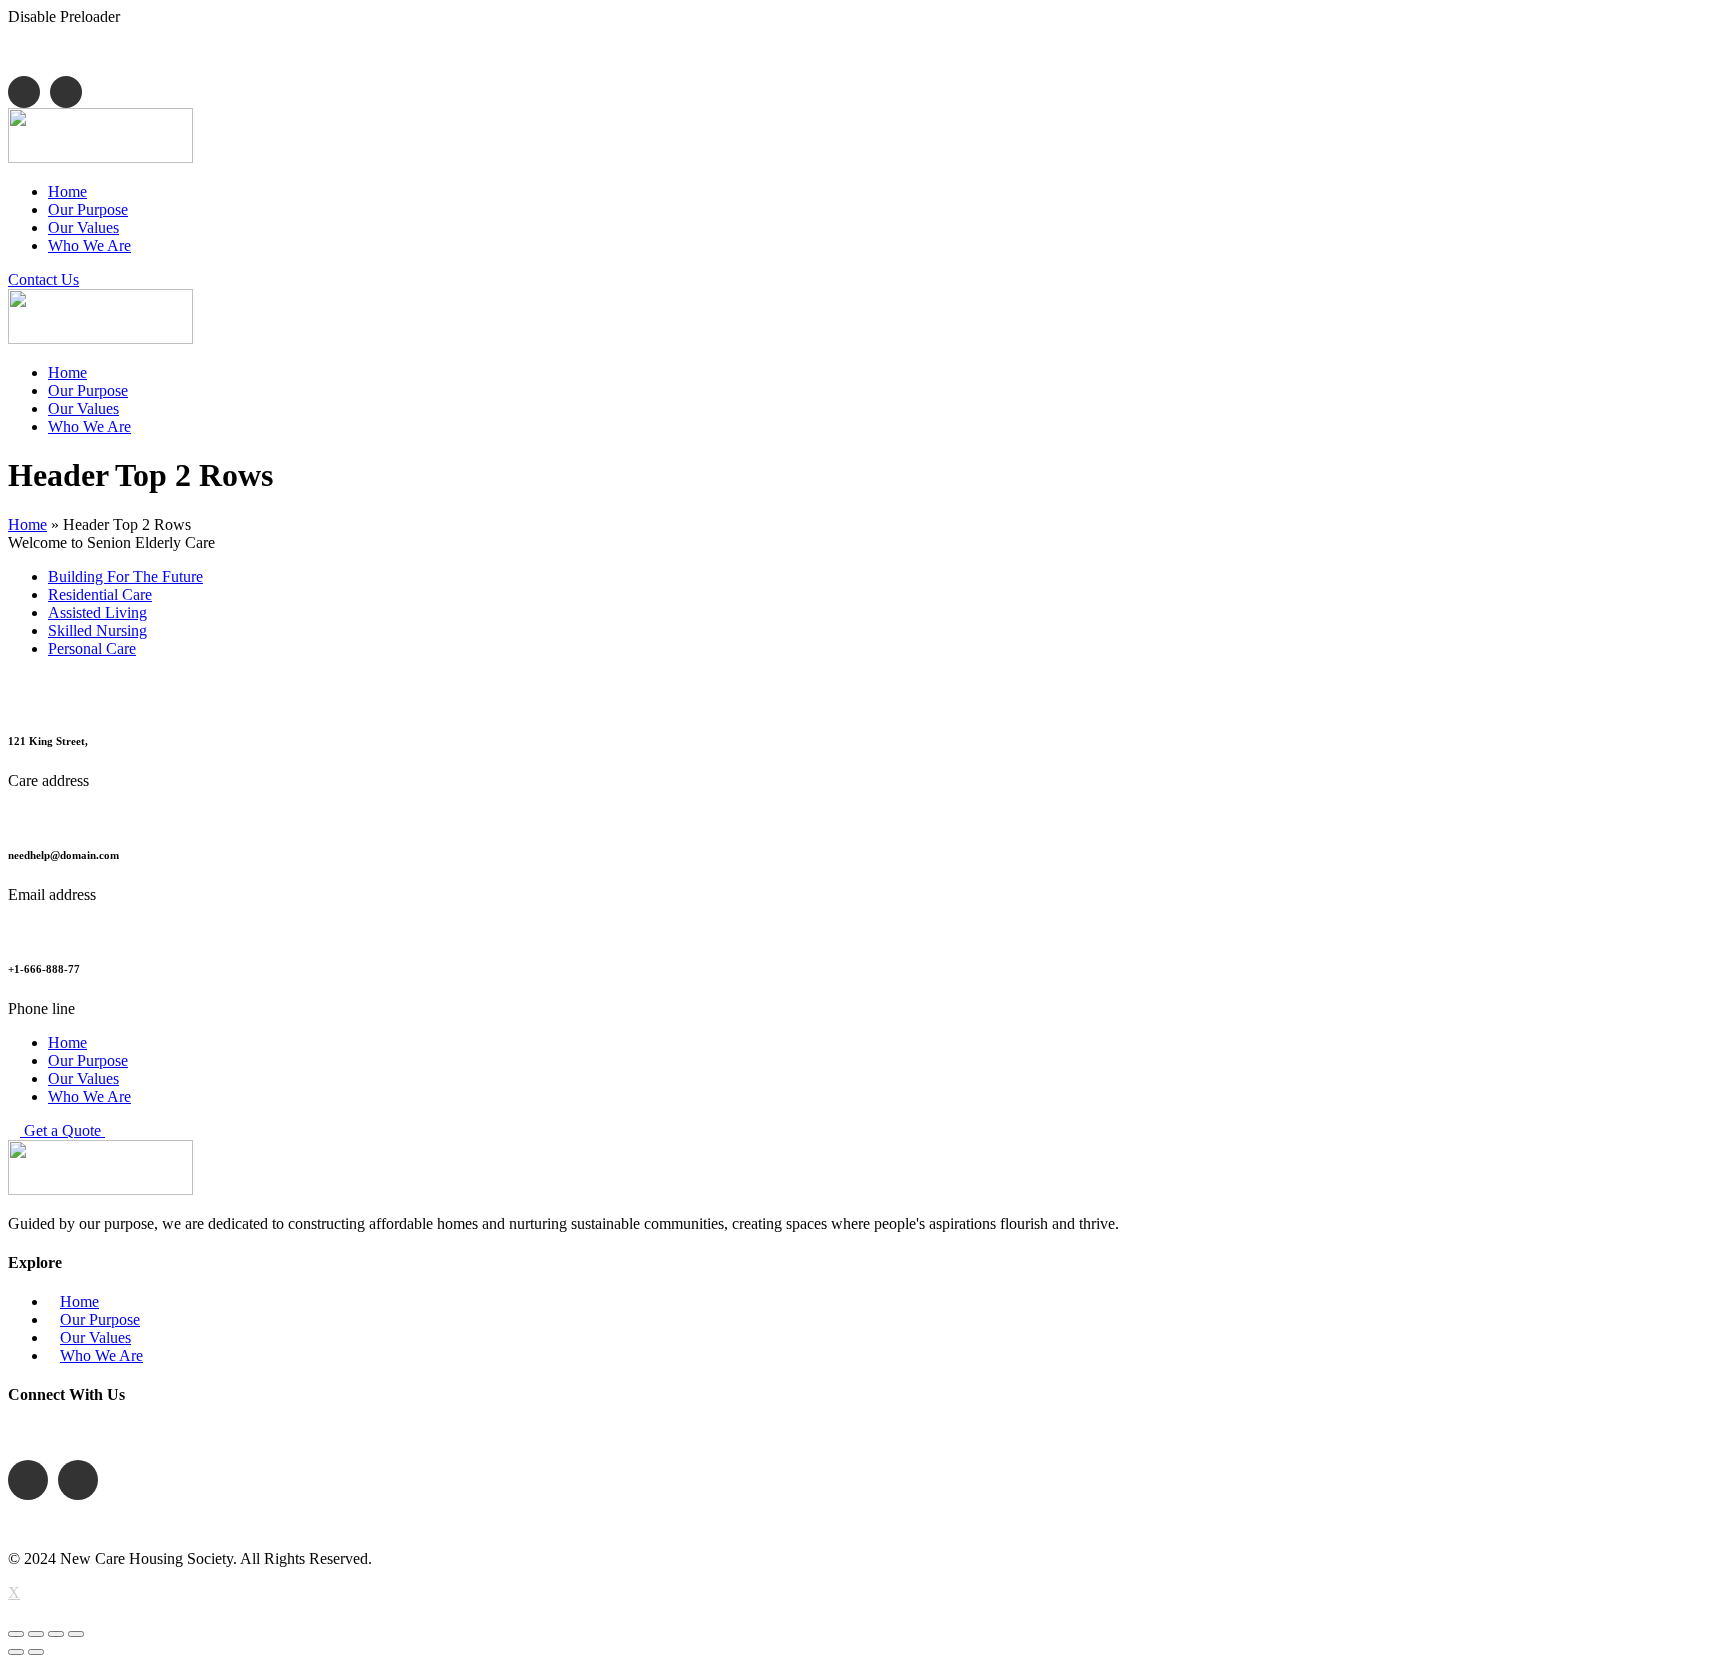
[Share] (36, 1634)
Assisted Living (97, 612)
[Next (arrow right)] (36, 1652)
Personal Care (92, 648)
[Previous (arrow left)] (16, 1652)
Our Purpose (100, 1319)
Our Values (95, 1337)
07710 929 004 (120, 50)
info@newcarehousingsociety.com (344, 50)
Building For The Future (125, 576)
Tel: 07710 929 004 (115, 1434)
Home (27, 524)
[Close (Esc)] (16, 1634)
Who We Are (101, 1355)
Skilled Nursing (97, 630)
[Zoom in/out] (76, 1634)
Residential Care (100, 594)
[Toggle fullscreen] (56, 1634)
